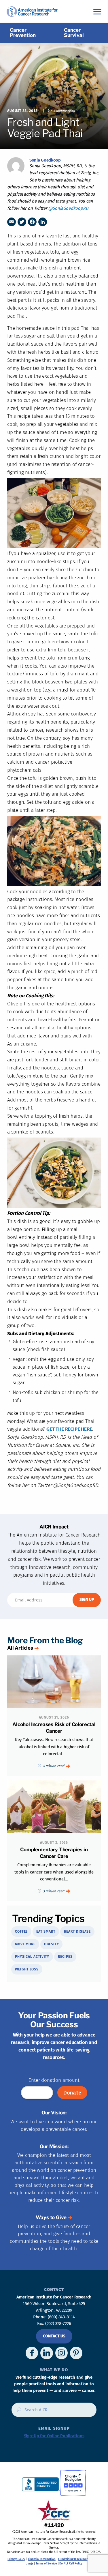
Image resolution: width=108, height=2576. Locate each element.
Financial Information (42, 2559)
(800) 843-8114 (61, 2317)
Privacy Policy (16, 2559)
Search (17, 2412)
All (20, 1648)
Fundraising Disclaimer (73, 2559)
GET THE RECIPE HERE (69, 1429)
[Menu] (97, 11)
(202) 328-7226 (58, 2324)
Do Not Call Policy (71, 2564)
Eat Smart (46, 1931)
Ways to (51, 2217)
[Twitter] (22, 222)
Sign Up (87, 1600)
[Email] (12, 222)
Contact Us (54, 2336)
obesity (51, 1944)
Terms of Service (46, 2564)
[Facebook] (32, 222)
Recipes (65, 1957)
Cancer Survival (74, 33)
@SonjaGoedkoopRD (68, 208)
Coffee (21, 1931)
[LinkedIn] (43, 222)
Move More (25, 1944)
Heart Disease (77, 1931)
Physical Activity (32, 1957)
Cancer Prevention (23, 33)
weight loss (27, 1969)
